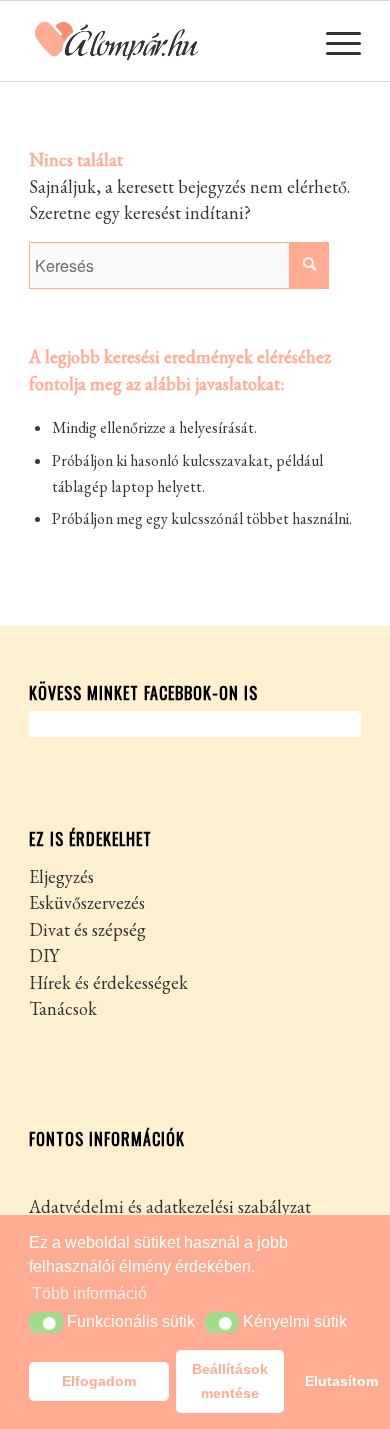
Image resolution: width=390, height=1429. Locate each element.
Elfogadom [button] (99, 1381)
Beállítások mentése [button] (230, 1381)
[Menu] (333, 41)
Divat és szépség (87, 929)
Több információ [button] (89, 1293)
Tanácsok (63, 1008)
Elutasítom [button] (333, 1381)
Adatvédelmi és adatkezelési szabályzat (170, 1206)
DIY (44, 955)
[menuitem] (333, 41)
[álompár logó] (161, 41)
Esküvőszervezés (87, 902)
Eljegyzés (61, 876)
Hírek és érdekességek (108, 982)
